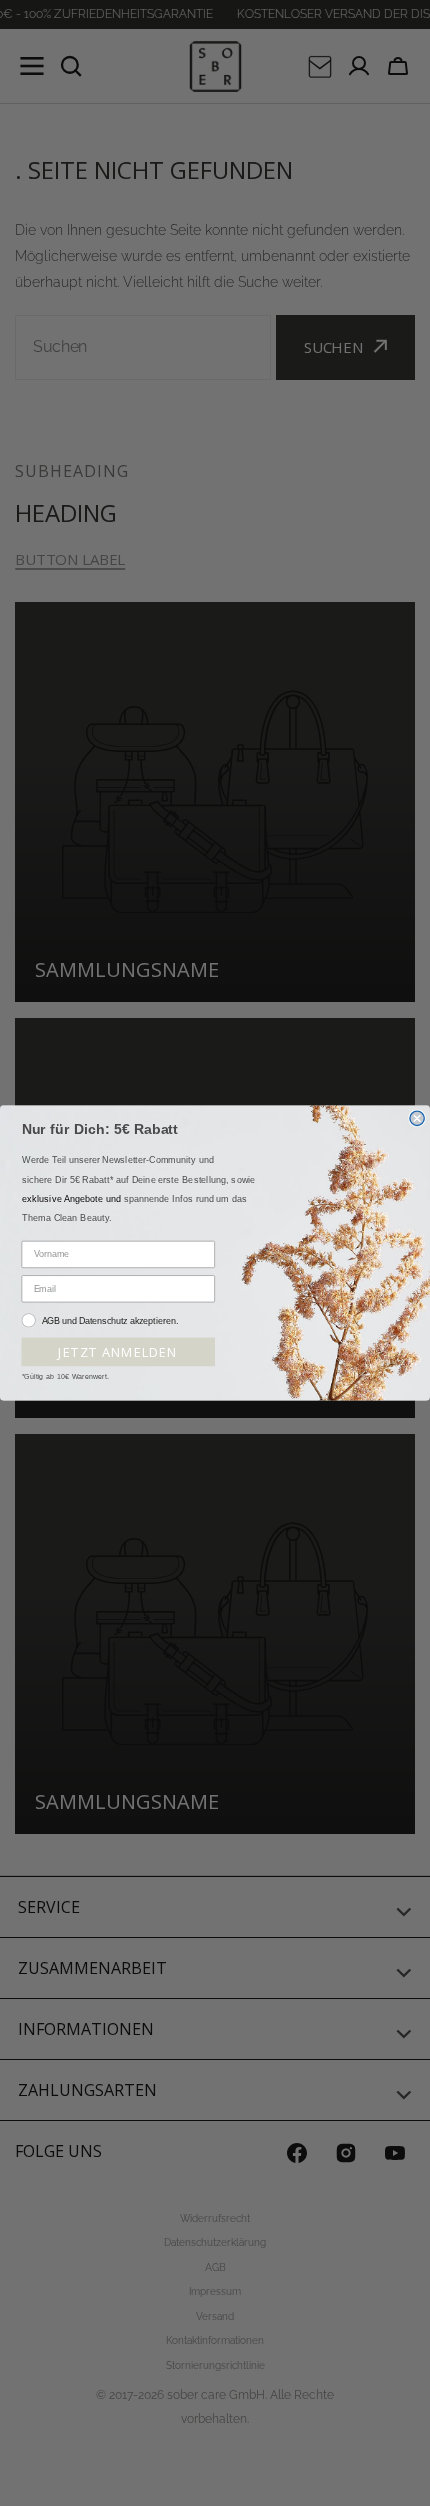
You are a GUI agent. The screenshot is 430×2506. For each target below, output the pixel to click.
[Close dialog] (417, 1118)
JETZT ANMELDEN (118, 1351)
